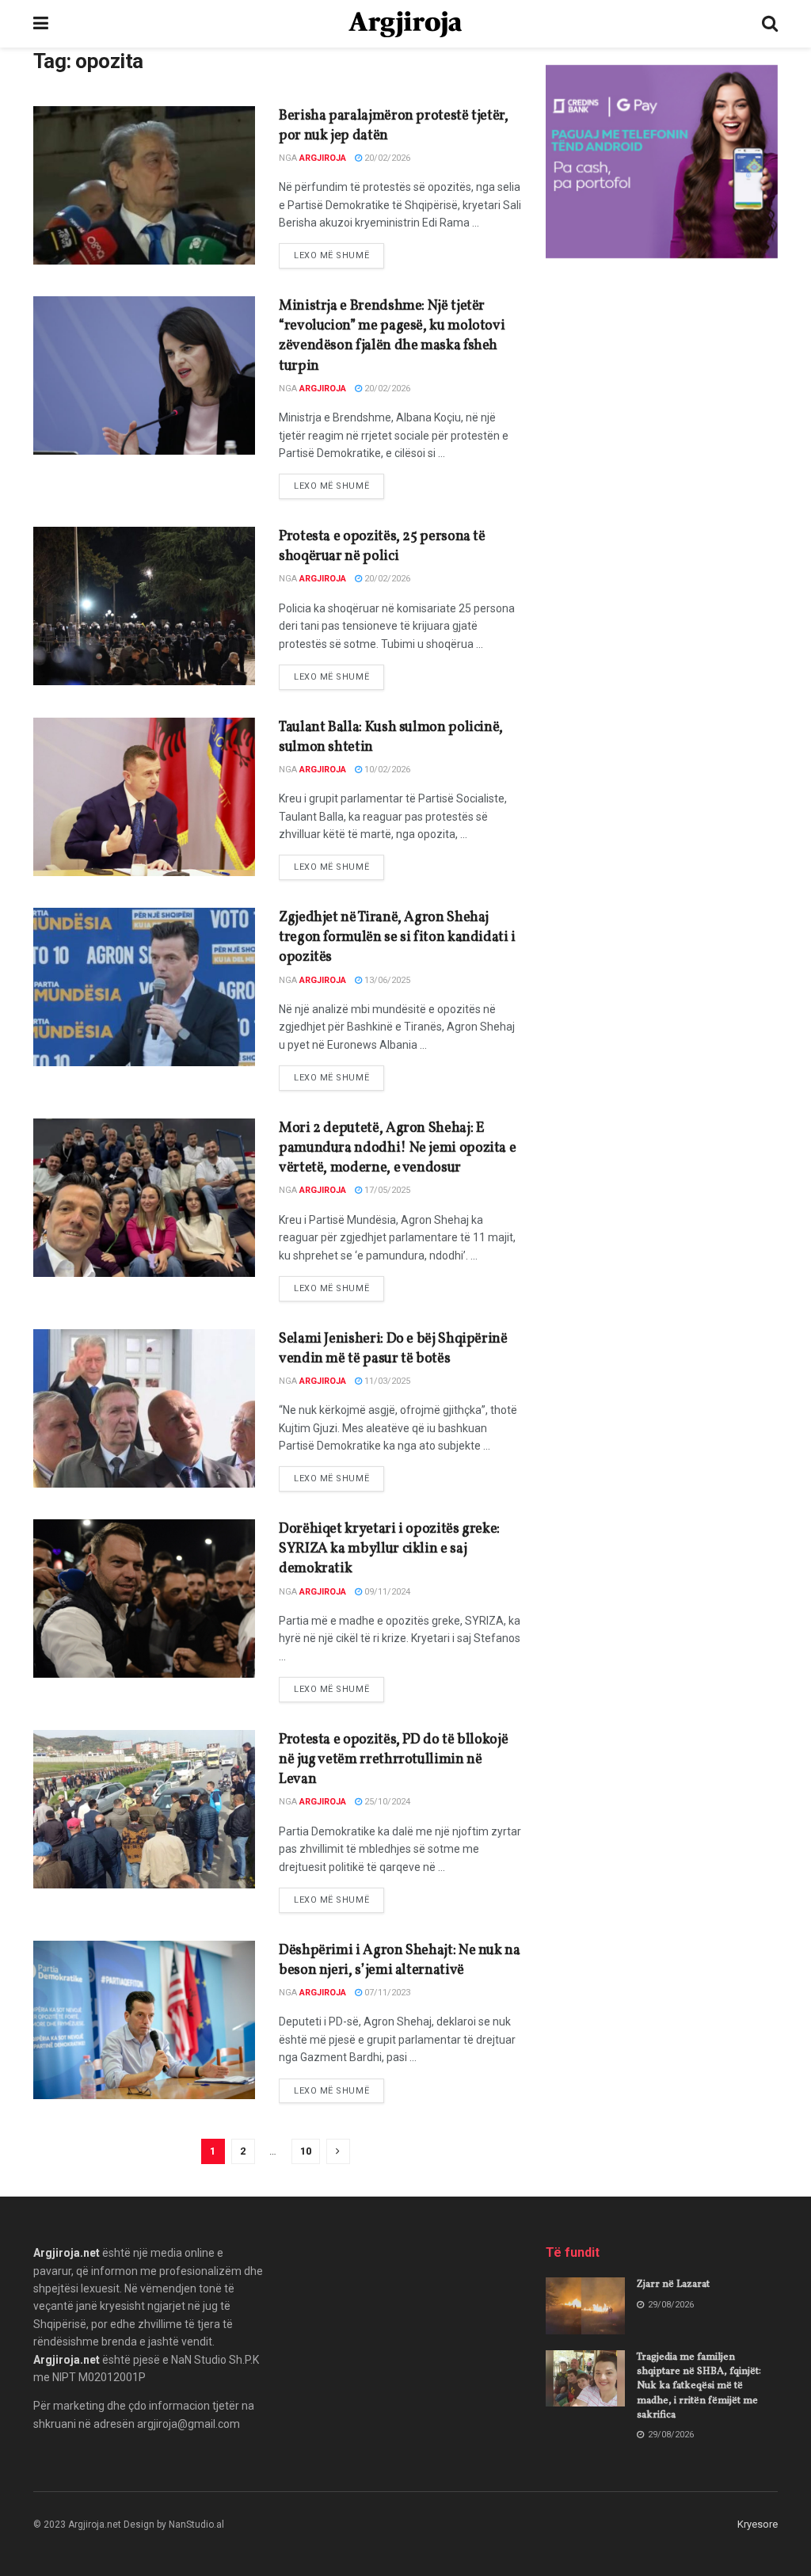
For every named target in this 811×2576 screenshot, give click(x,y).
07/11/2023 (386, 1993)
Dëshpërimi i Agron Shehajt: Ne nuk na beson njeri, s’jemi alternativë (400, 1961)
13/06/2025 (386, 980)
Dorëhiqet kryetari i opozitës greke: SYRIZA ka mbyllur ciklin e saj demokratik (389, 1549)
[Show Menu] (41, 24)
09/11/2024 (386, 1592)
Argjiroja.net (67, 2253)
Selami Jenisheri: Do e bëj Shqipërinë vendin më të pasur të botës (393, 1349)
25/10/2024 (386, 1802)
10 (306, 2151)
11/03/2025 (386, 1381)
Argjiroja (323, 158)
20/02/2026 (386, 158)
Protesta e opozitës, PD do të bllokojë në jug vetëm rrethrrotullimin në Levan (393, 1760)
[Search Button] (770, 24)
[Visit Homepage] (405, 24)
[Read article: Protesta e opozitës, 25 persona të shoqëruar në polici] (144, 606)
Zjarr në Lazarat (673, 2284)
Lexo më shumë (339, 255)
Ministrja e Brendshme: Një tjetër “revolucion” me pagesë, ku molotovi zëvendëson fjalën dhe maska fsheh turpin (392, 336)
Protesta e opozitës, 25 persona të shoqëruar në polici (382, 547)
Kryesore (758, 2524)
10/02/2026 (386, 770)
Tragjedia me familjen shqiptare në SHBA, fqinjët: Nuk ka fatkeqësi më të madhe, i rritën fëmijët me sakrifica (699, 2386)
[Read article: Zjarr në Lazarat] (585, 2306)
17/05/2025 (386, 1190)
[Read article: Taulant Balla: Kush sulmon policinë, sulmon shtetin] (144, 797)
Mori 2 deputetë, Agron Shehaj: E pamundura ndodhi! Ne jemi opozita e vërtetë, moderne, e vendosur (397, 1148)
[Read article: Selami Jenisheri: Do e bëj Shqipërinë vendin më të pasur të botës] (144, 1408)
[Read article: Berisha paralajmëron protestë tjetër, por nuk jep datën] (144, 185)
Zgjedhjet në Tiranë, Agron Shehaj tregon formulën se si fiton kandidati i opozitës (397, 937)
